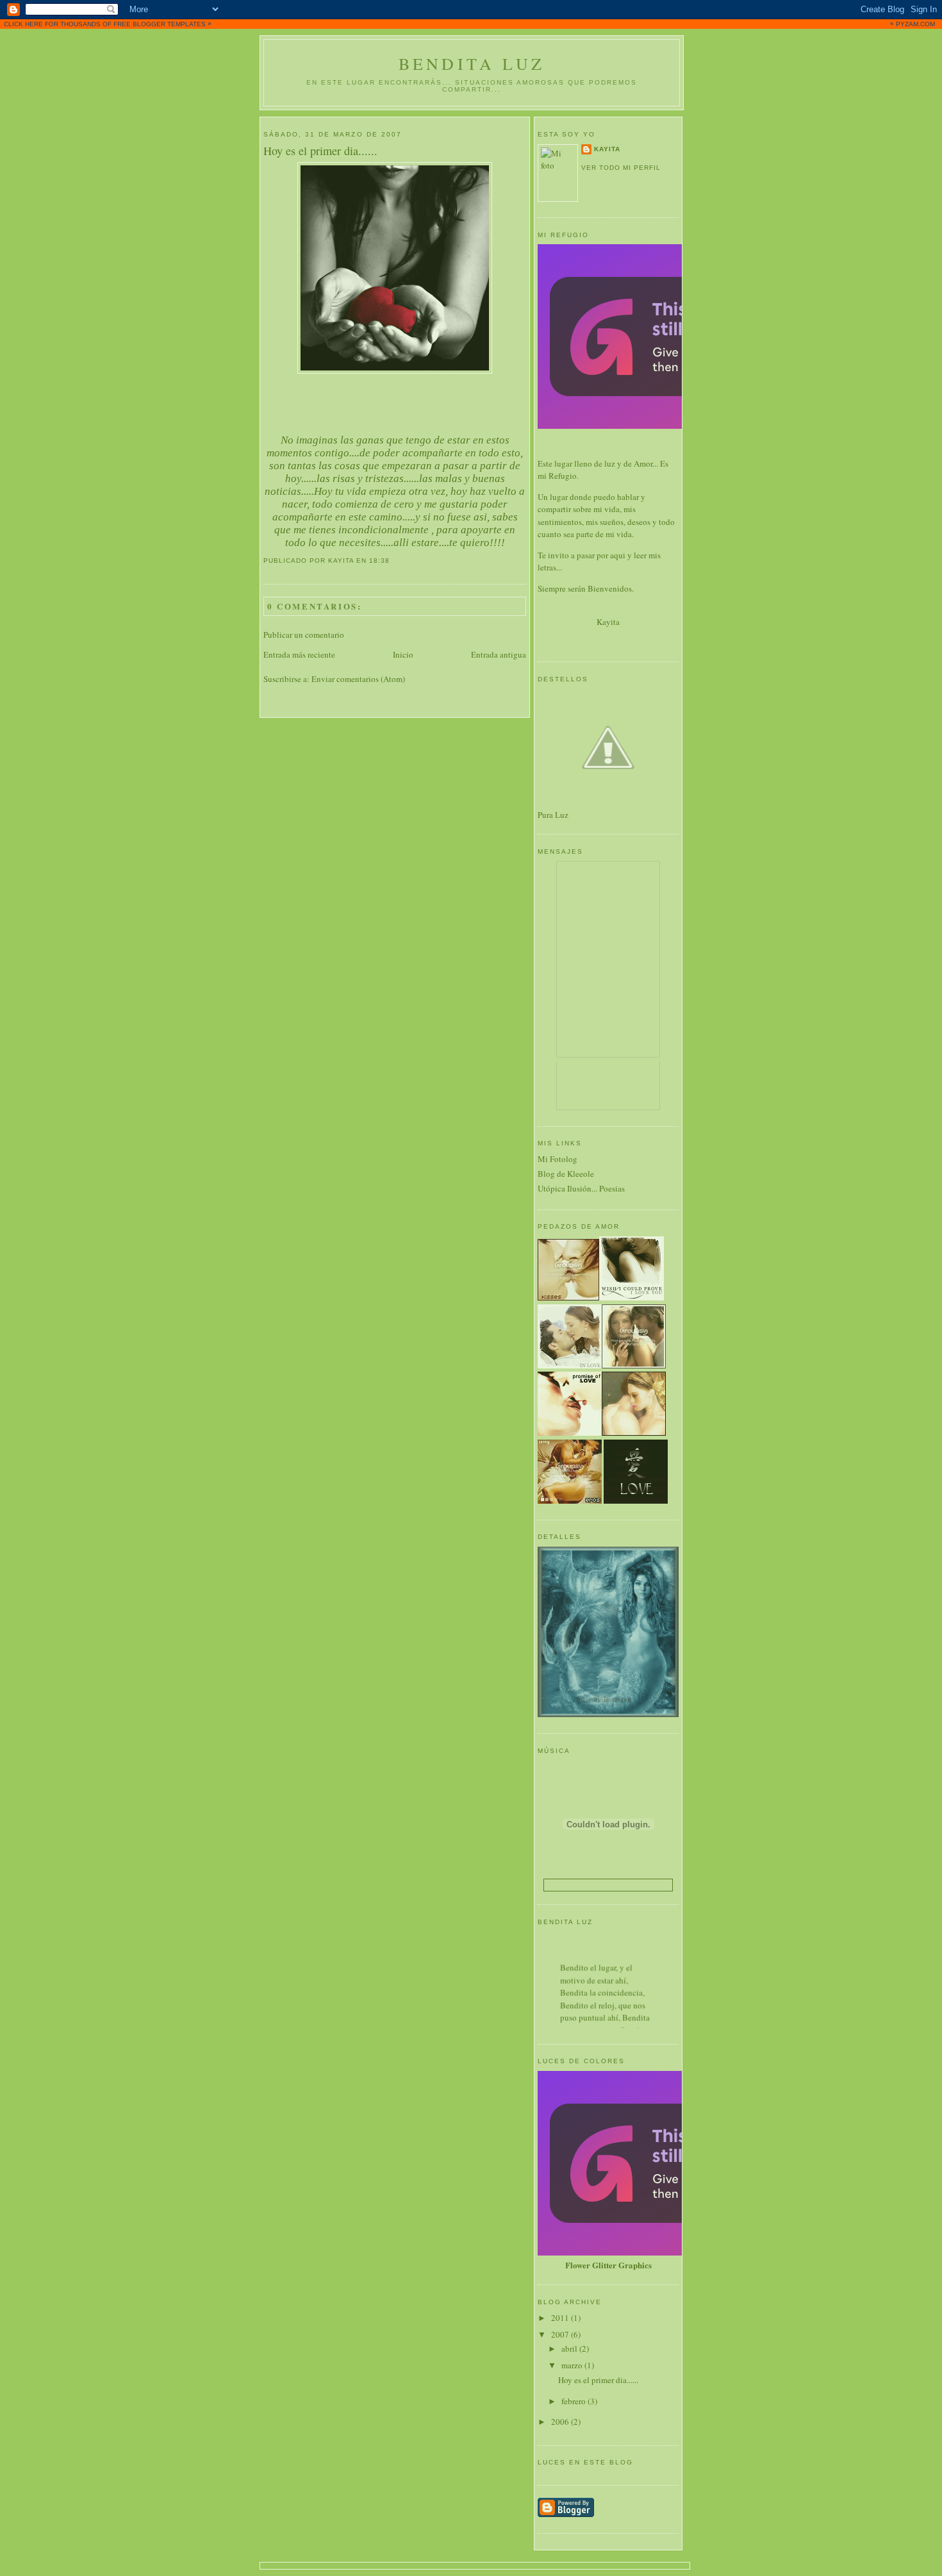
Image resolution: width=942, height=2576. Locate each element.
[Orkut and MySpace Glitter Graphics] (676, 2252)
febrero (574, 2401)
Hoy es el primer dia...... (320, 151)
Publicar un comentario (304, 635)
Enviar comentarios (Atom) (358, 679)
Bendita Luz (472, 63)
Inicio (403, 654)
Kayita (607, 149)
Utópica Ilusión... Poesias (581, 1188)
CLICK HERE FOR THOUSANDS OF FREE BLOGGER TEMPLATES (469, 24)
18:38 (379, 561)
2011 (561, 2318)
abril (570, 2348)
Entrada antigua (499, 654)
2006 (561, 2422)
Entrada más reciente (299, 654)
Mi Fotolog (558, 1159)
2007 (561, 2334)
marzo (573, 2365)
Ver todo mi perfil (621, 168)
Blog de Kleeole (566, 1174)
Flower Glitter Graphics (608, 2265)
